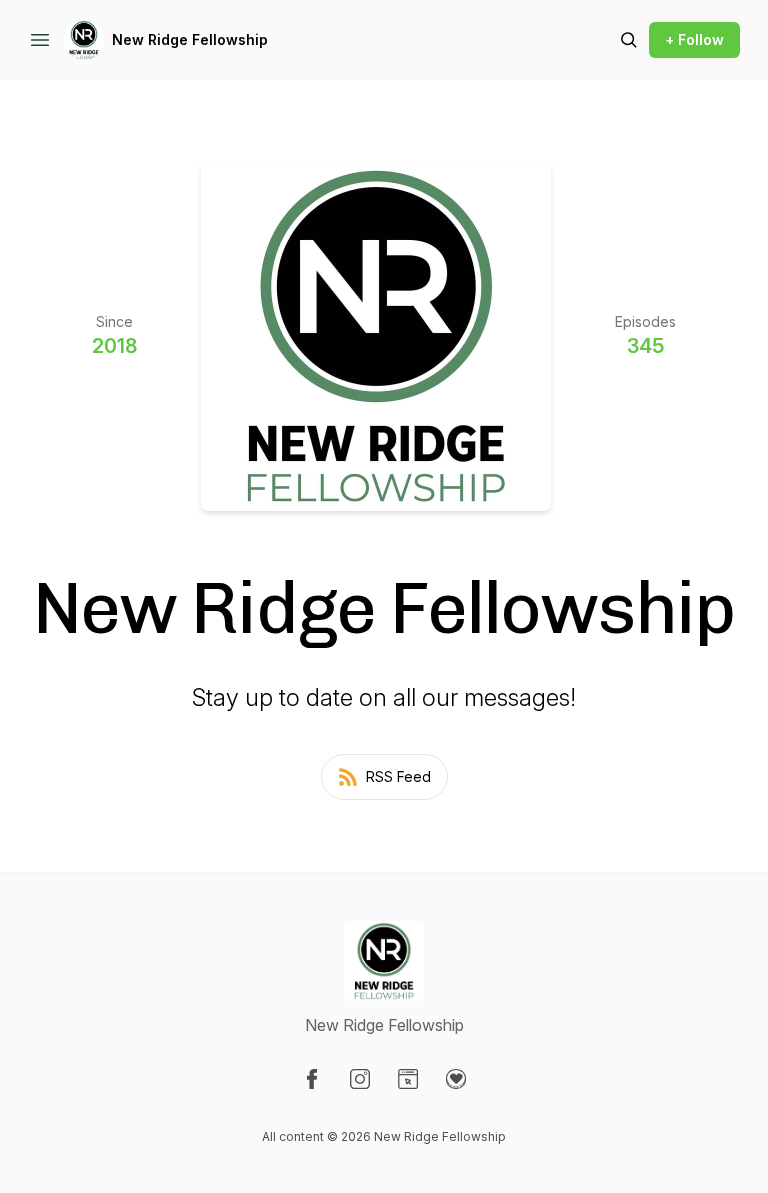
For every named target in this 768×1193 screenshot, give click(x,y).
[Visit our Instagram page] (360, 1079)
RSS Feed (398, 776)
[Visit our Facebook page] (312, 1079)
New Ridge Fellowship (190, 39)
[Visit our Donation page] (456, 1079)
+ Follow (694, 39)
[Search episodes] (629, 40)
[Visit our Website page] (408, 1079)
